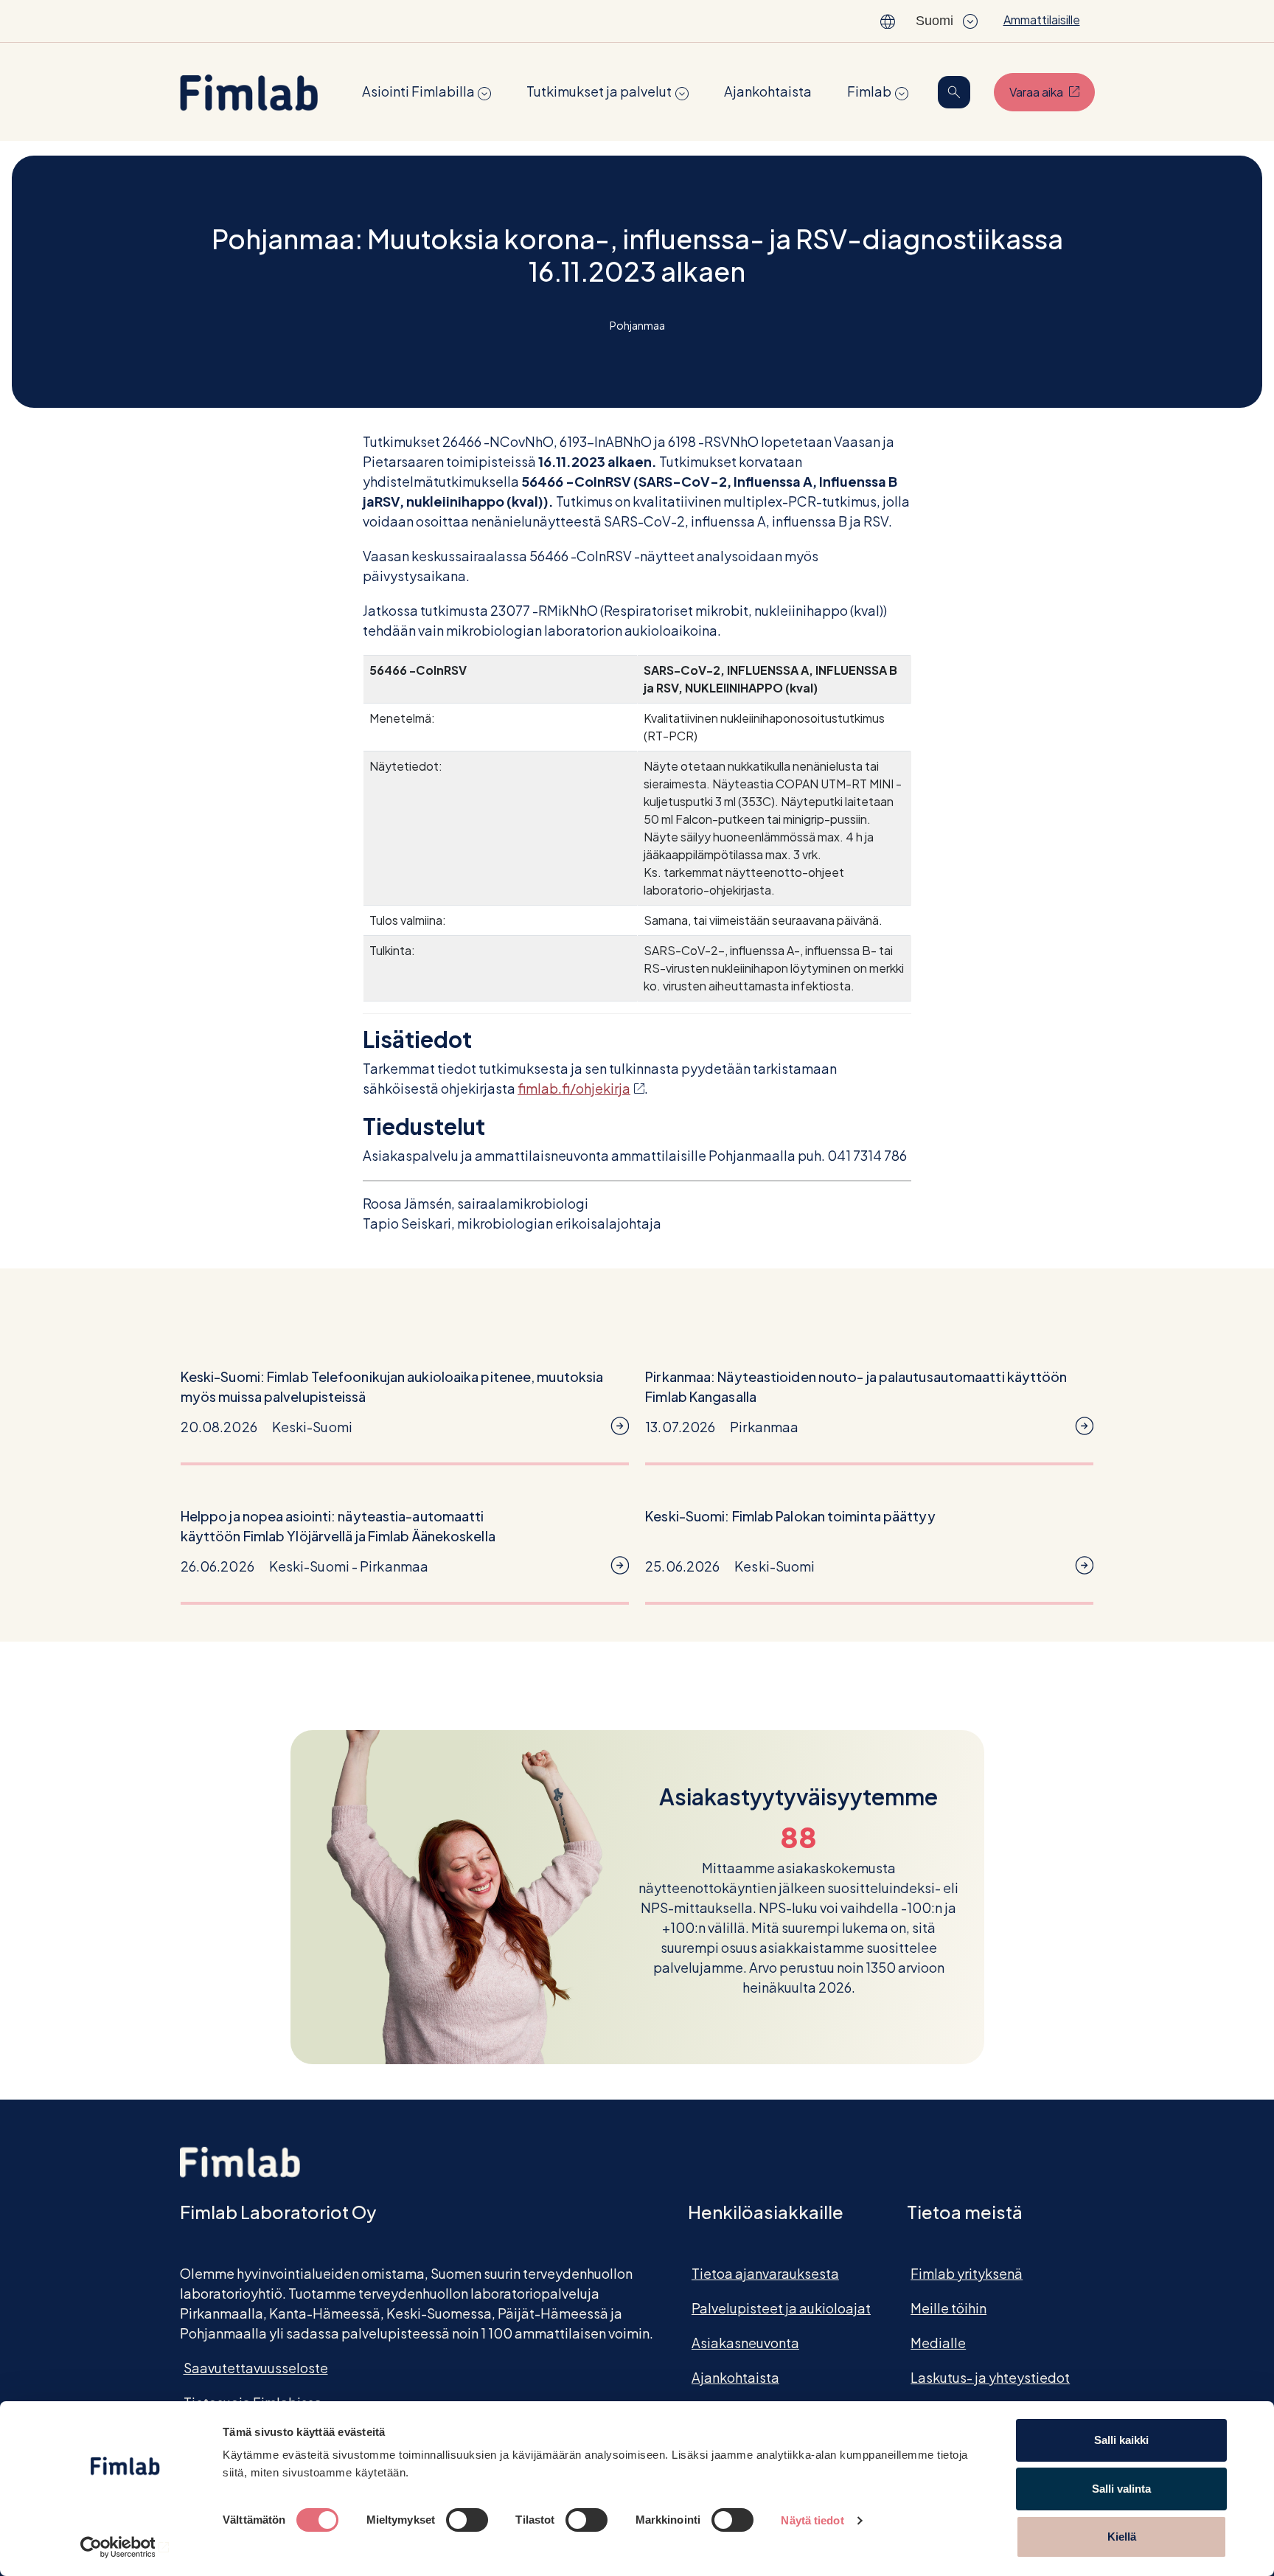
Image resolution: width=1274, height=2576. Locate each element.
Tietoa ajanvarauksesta (765, 2273)
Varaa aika (1052, 91)
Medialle (938, 2343)
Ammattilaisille (1042, 20)
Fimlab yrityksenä (967, 2273)
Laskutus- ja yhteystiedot (990, 2377)
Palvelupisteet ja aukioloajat (781, 2308)
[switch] (467, 2520)
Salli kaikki (1121, 2440)
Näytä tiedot (812, 2520)
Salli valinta (1121, 2489)
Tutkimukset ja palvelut (599, 91)
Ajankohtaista (768, 91)
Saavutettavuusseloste (256, 2368)
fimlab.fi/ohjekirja (581, 1088)
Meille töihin (948, 2308)
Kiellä (1122, 2537)
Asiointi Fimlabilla (418, 91)
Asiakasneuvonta (745, 2343)
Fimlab (869, 91)
